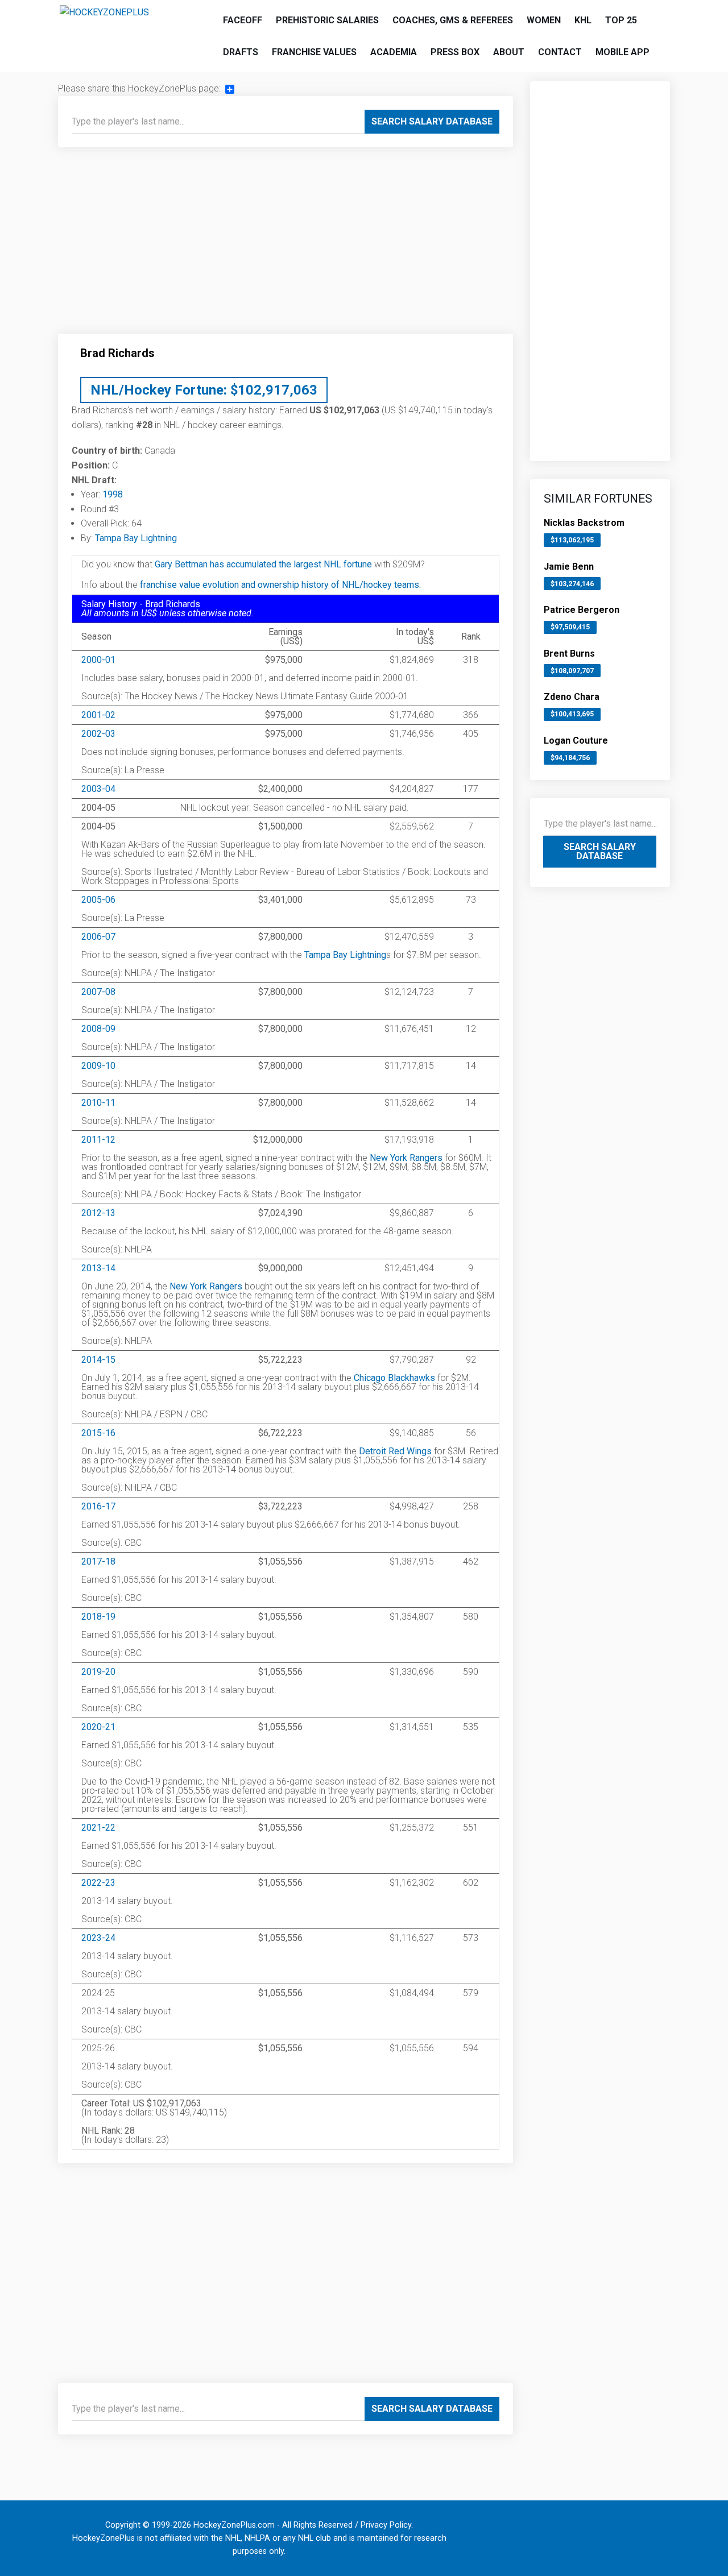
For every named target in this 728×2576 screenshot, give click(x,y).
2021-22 (98, 1828)
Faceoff (243, 20)
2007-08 (98, 992)
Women (544, 20)
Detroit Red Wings (395, 1451)
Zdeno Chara (572, 697)
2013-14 (98, 1268)
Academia (394, 52)
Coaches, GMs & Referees (453, 20)
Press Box (455, 52)
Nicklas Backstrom (584, 523)
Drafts (241, 52)
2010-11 (98, 1103)
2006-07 (98, 937)
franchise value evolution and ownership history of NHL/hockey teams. (280, 585)
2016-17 (98, 1506)
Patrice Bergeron (582, 610)
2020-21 (98, 1727)
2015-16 (98, 1433)
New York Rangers (406, 1158)
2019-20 (98, 1672)
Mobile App (622, 52)
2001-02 (98, 715)
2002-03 (98, 734)
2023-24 (98, 1938)
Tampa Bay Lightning (136, 538)
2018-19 (98, 1617)
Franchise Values (314, 52)
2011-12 (98, 1140)
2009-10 (98, 1066)
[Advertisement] (286, 245)
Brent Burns (569, 654)
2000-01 (98, 660)
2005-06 (98, 900)
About (509, 52)
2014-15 (98, 1360)
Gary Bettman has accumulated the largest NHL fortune (263, 564)
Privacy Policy (386, 2525)
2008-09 (98, 1029)
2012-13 (98, 1213)
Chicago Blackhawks (394, 1378)
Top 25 (621, 20)
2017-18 (98, 1561)
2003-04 (98, 789)
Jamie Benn (569, 567)
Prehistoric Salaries (327, 20)
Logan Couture (576, 741)
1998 (113, 494)
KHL (583, 20)
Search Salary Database (432, 121)
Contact (560, 52)
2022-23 (98, 1883)
